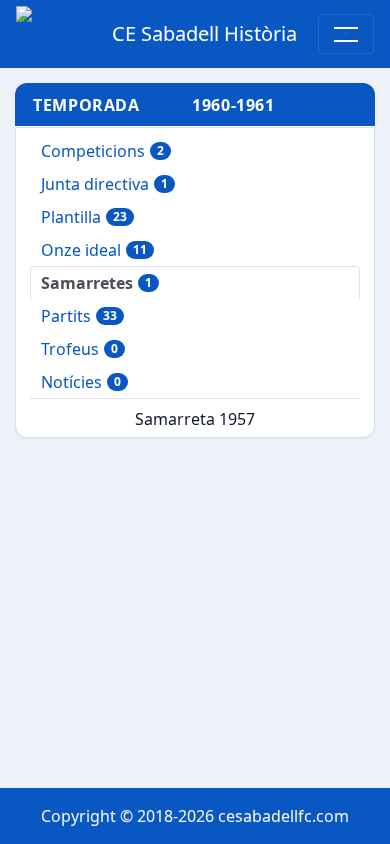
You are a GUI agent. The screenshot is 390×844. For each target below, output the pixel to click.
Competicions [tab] (102, 151)
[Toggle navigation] (346, 34)
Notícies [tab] (81, 382)
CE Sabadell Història (204, 33)
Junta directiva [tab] (104, 184)
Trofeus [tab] (79, 349)
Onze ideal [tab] (94, 250)
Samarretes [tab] (96, 283)
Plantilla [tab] (84, 217)
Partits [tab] (79, 316)
